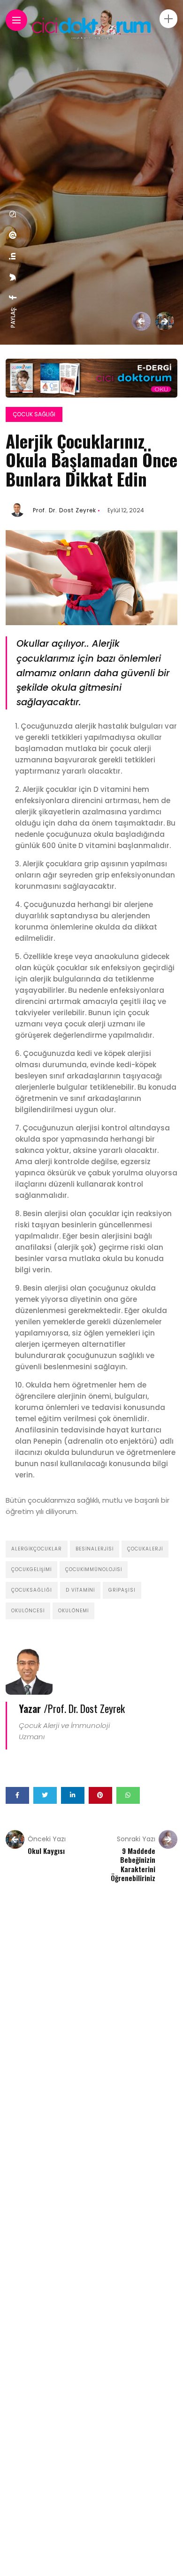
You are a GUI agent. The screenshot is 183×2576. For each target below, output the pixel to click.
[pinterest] (13, 235)
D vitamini (80, 1590)
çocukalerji (145, 1549)
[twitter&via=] (13, 277)
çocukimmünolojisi (94, 1569)
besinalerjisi (95, 1549)
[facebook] (13, 297)
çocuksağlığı (32, 1590)
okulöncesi (28, 1611)
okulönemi (73, 1611)
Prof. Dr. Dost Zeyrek (65, 510)
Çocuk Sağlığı (34, 414)
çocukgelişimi (31, 1569)
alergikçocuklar (37, 1549)
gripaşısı (122, 1590)
